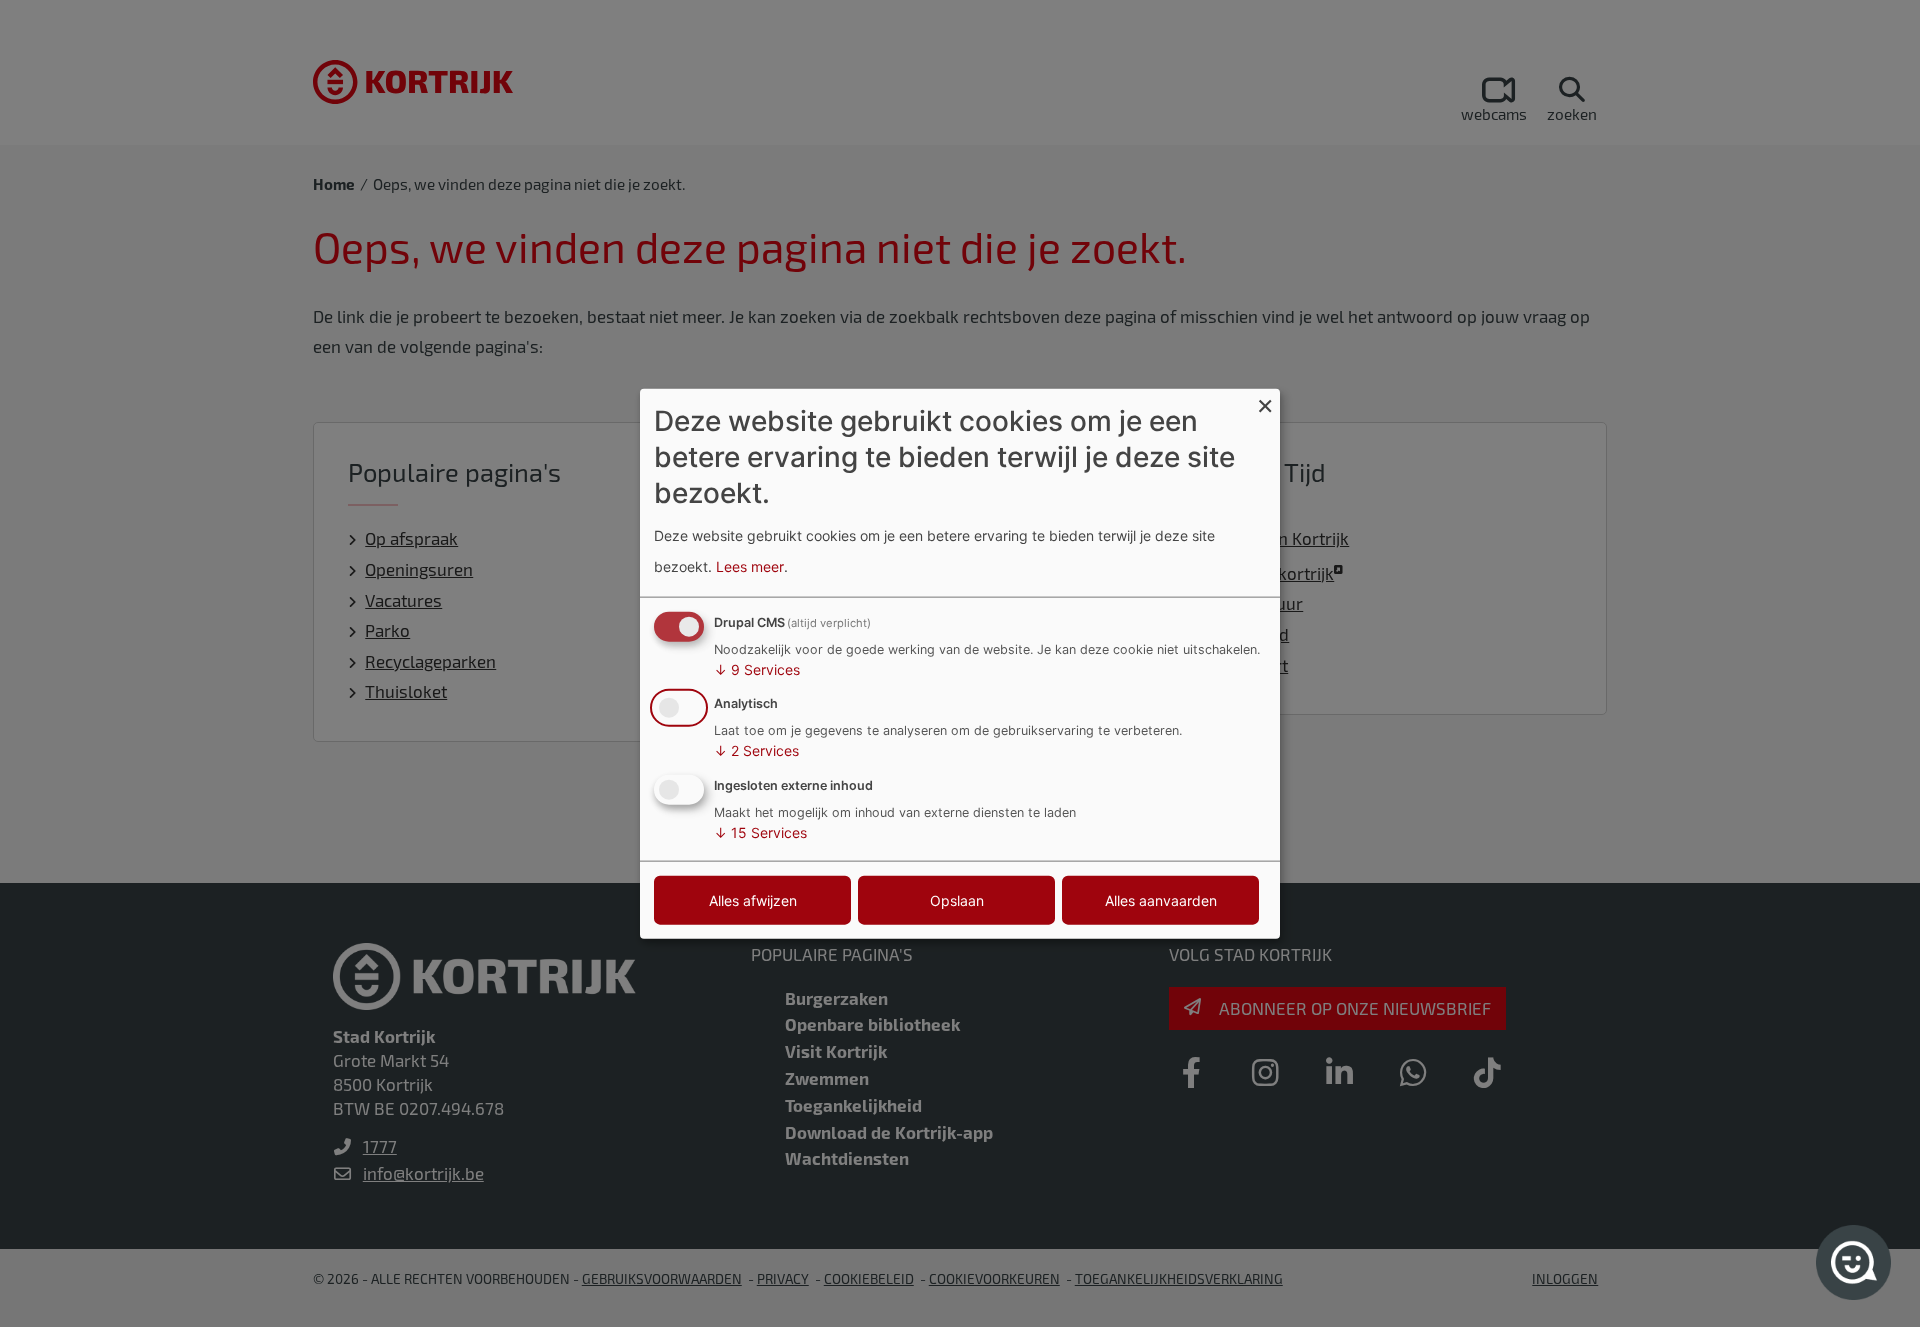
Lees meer (750, 566)
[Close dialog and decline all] (1265, 400)
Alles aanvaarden (1161, 900)
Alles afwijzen (753, 900)
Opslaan (957, 900)
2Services (756, 750)
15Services (760, 832)
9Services (757, 668)
